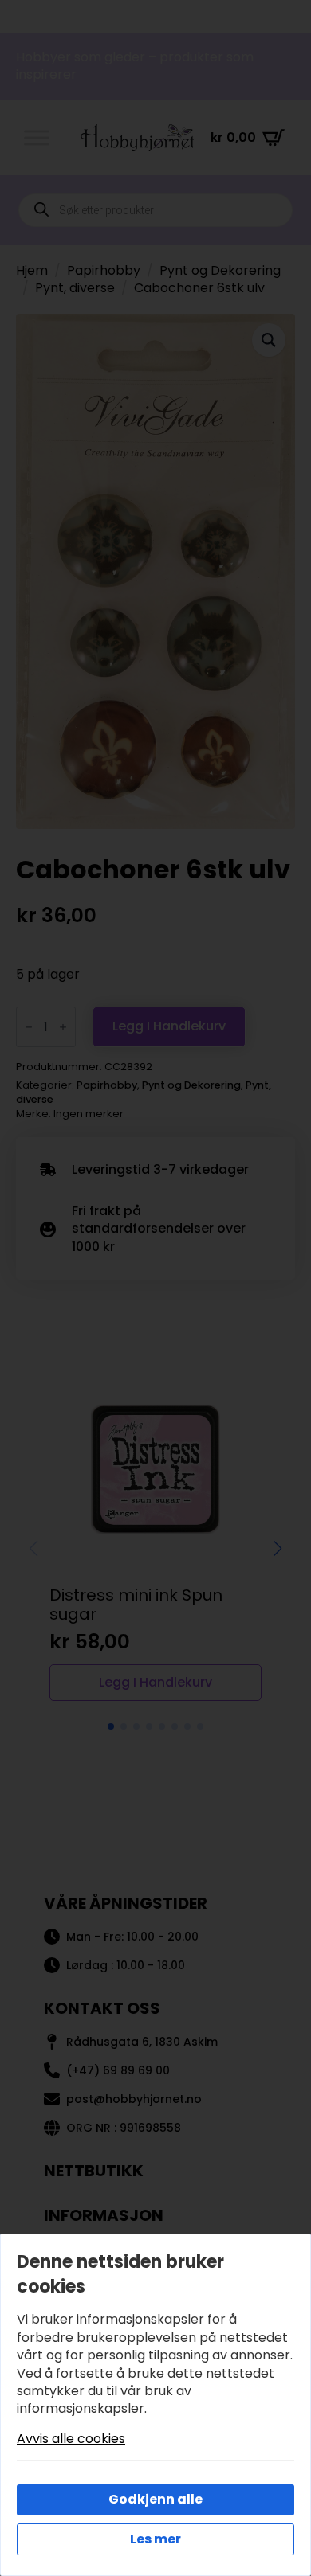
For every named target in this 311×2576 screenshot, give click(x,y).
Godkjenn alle (155, 2499)
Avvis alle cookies (71, 2439)
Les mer (155, 2539)
